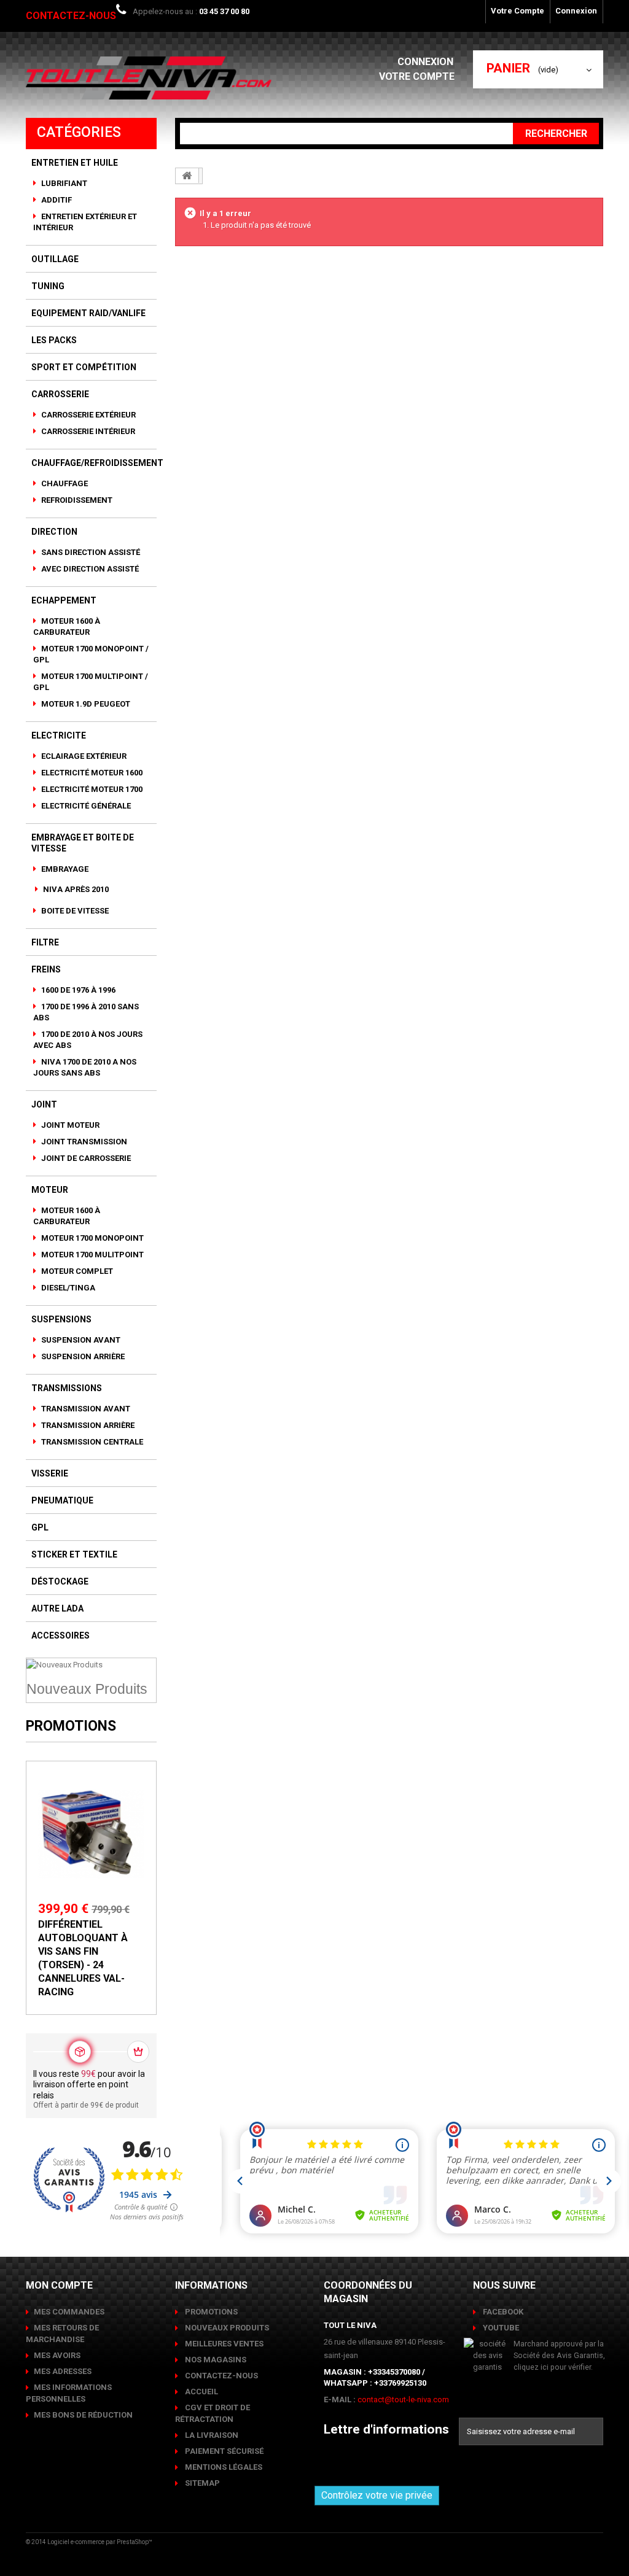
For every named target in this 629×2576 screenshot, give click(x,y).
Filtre (45, 942)
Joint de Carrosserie (85, 1158)
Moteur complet (76, 1271)
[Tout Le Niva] (149, 78)
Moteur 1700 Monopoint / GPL (91, 654)
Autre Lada (57, 1608)
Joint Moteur (69, 1125)
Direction (54, 532)
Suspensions (61, 1319)
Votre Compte (518, 11)
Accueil (201, 2392)
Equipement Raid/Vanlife (88, 313)
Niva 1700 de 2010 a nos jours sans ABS (85, 1067)
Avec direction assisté (89, 569)
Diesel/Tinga (67, 1288)
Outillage (55, 259)
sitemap (201, 2483)
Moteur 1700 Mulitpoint (92, 1255)
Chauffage (64, 483)
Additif (56, 200)
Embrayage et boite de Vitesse (83, 843)
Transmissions (67, 1388)
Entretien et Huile (75, 163)
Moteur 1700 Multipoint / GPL (91, 682)
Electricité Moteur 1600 (91, 773)
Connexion (576, 11)
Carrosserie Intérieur (87, 431)
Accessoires (61, 1635)
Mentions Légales (223, 2467)
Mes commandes (69, 2312)
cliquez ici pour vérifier (552, 2367)
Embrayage (64, 869)
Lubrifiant (63, 183)
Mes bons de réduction (83, 2415)
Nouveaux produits (226, 2328)
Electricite (59, 735)
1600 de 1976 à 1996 (77, 990)
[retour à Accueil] (187, 176)
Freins (46, 969)
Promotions (71, 1726)
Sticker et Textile (74, 1554)
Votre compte (417, 76)
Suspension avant (80, 1340)
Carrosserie (60, 394)
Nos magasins (215, 2360)
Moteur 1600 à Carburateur (67, 627)
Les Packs (54, 340)
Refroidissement (76, 500)
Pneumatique (62, 1500)
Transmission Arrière (87, 1425)
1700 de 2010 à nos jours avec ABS (88, 1040)
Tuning (48, 286)
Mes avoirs (57, 2355)
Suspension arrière (82, 1356)
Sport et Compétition (84, 367)
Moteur (50, 1190)
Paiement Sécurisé (223, 2451)
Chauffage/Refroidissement (97, 463)
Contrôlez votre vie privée (377, 2495)
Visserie (50, 1473)
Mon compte (59, 2285)
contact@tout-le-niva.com (403, 2399)
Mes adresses (63, 2371)
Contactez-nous (71, 16)
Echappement (64, 600)
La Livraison (211, 2435)
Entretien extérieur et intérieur (85, 222)
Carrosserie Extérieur (88, 415)
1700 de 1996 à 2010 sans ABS (86, 1012)
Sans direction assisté (90, 552)
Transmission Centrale (91, 1442)
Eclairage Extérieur (83, 756)
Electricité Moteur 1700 (91, 789)
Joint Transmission (83, 1142)
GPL (40, 1527)
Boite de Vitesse (74, 911)
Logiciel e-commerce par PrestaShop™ (100, 2542)
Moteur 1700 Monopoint (92, 1238)
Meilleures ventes (223, 2344)
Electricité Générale (85, 806)
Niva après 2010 (75, 889)
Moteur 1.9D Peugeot (85, 704)
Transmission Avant (85, 1409)
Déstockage (60, 1581)
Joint (44, 1104)
